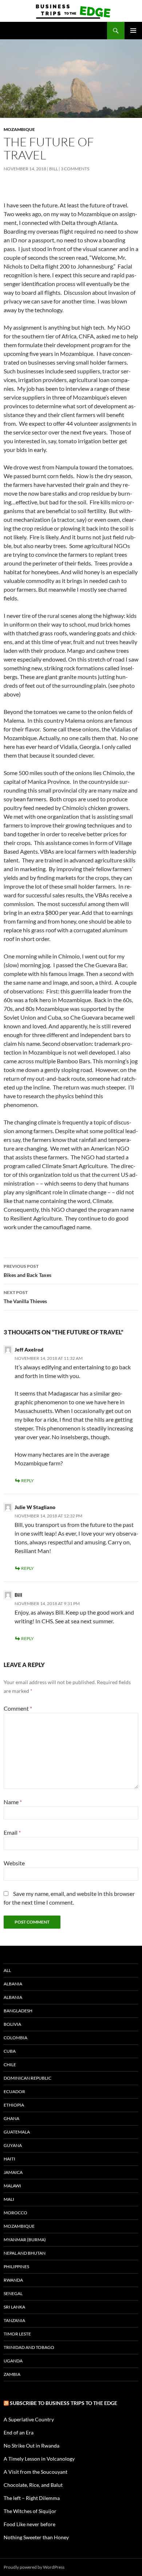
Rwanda (13, 2280)
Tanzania (14, 2320)
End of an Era (19, 2432)
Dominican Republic (27, 2078)
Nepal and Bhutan (25, 2253)
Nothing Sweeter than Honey (36, 2537)
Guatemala (17, 2132)
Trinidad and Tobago (29, 2347)
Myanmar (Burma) (25, 2240)
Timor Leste (17, 2334)
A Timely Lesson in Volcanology (39, 2459)
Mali (9, 2199)
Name (13, 1802)
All (7, 1970)
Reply (27, 1480)
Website (14, 1863)
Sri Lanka (14, 2307)
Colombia (15, 2038)
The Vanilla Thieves (25, 1297)
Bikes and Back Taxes (27, 1271)
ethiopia (14, 2105)
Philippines (16, 2267)
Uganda (13, 2361)
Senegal (13, 2293)
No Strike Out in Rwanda (31, 2446)
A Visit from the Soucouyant (35, 2472)
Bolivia (12, 2024)
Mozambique (19, 129)
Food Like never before (29, 2524)
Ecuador (14, 2091)
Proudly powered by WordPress (34, 2567)
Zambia (12, 2374)
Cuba (10, 2051)
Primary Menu (133, 31)
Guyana (13, 2145)
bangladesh (18, 2011)
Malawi (12, 2186)
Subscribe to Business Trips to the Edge (64, 2403)
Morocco (15, 2213)
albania (13, 1984)
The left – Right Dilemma (32, 2498)
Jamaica (13, 2172)
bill (54, 169)
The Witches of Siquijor (30, 2511)
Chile (10, 2065)
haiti (9, 2159)
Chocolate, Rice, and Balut (33, 2485)
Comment (18, 1708)
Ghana (11, 2118)
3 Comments (75, 169)
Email (12, 1832)
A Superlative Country (29, 2419)
